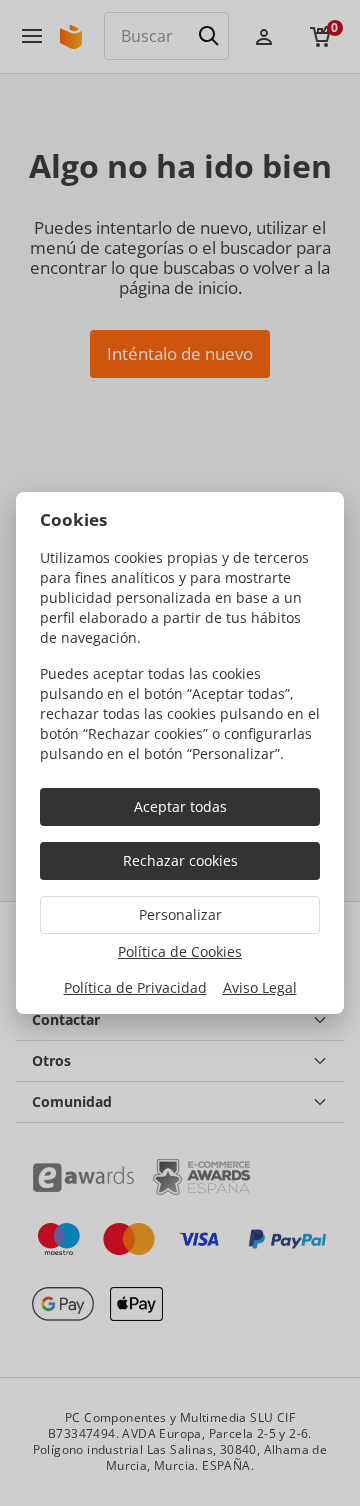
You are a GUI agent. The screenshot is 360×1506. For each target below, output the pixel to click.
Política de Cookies (180, 951)
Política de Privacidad (135, 987)
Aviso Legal (260, 987)
